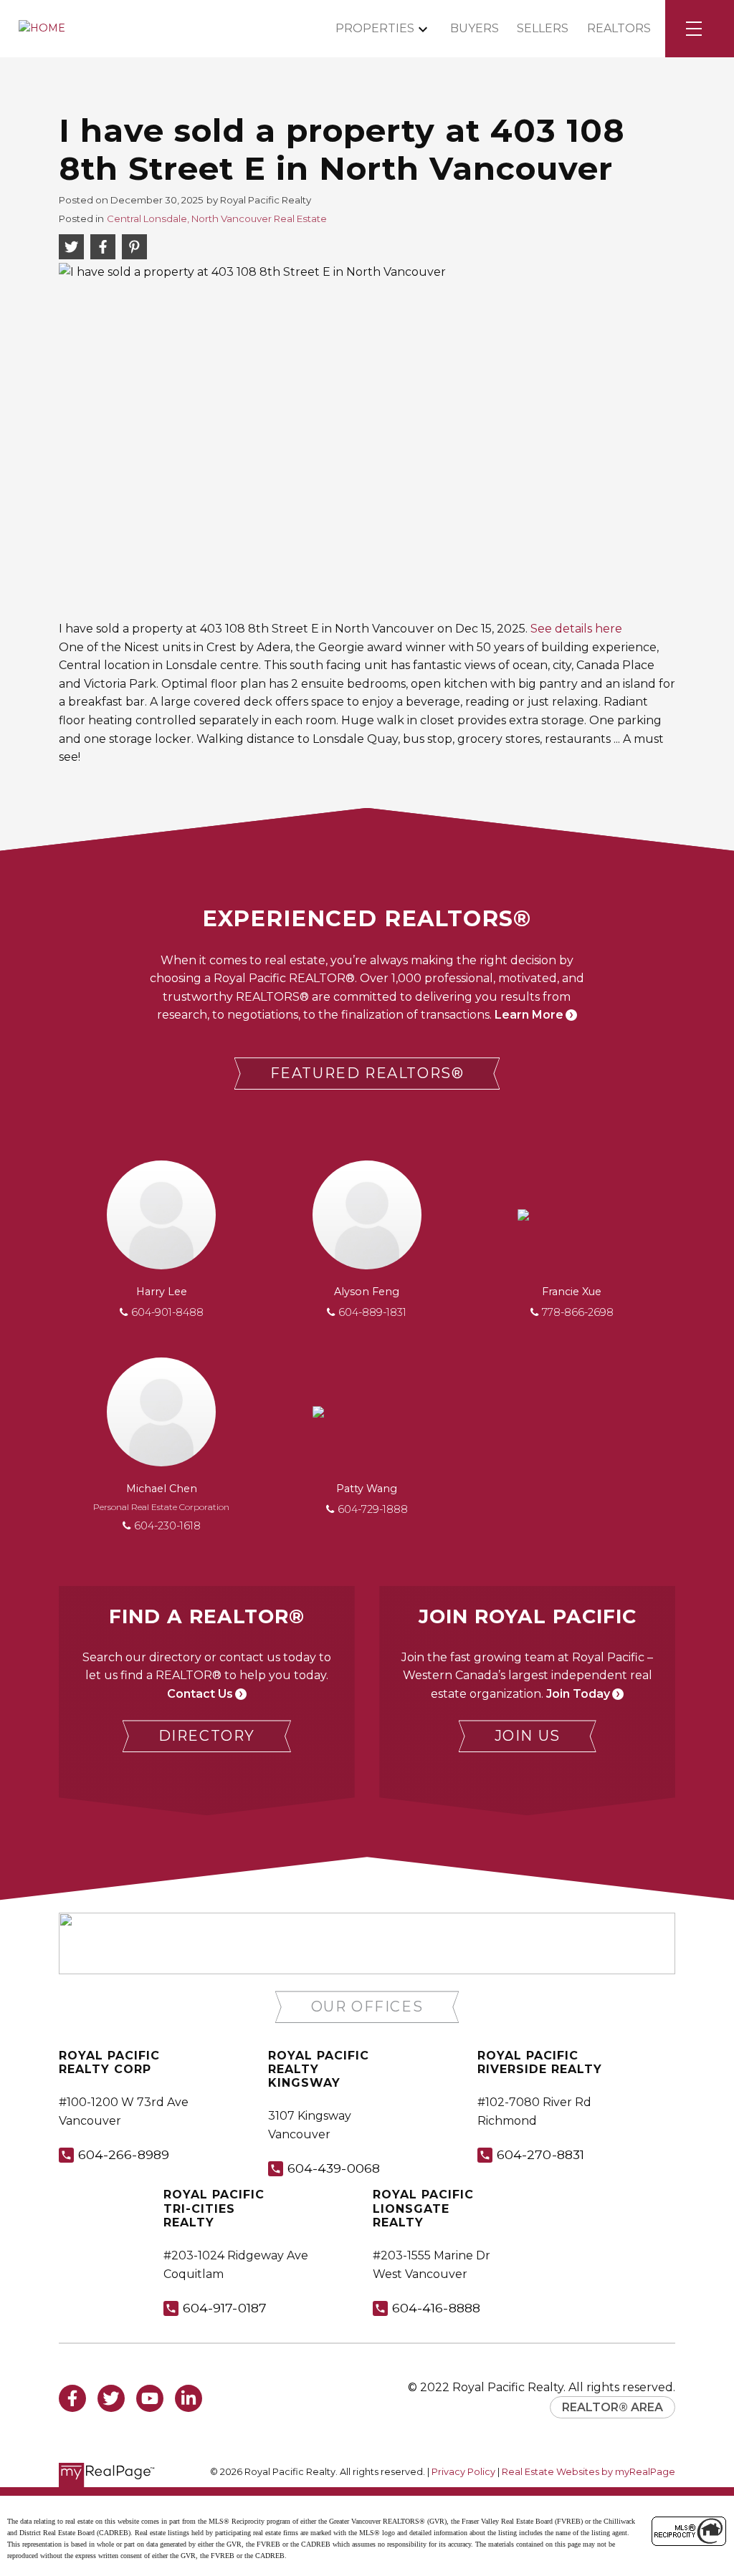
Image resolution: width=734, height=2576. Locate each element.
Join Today (578, 1694)
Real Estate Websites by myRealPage (588, 2472)
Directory (207, 1736)
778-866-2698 (578, 1312)
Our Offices (367, 2007)
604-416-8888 (436, 2308)
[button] (367, 1073)
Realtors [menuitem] (619, 28)
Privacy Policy (463, 2472)
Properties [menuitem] (375, 28)
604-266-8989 (124, 2154)
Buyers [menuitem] (475, 28)
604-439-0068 (334, 2168)
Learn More (529, 1015)
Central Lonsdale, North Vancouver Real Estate (217, 218)
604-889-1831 (372, 1312)
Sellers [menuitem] (543, 28)
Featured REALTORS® (367, 1073)
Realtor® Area (613, 2407)
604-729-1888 (373, 1509)
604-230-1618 (167, 1526)
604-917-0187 (225, 2308)
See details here (576, 629)
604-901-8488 (167, 1312)
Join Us (528, 1736)
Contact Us (200, 1694)
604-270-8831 (540, 2154)
